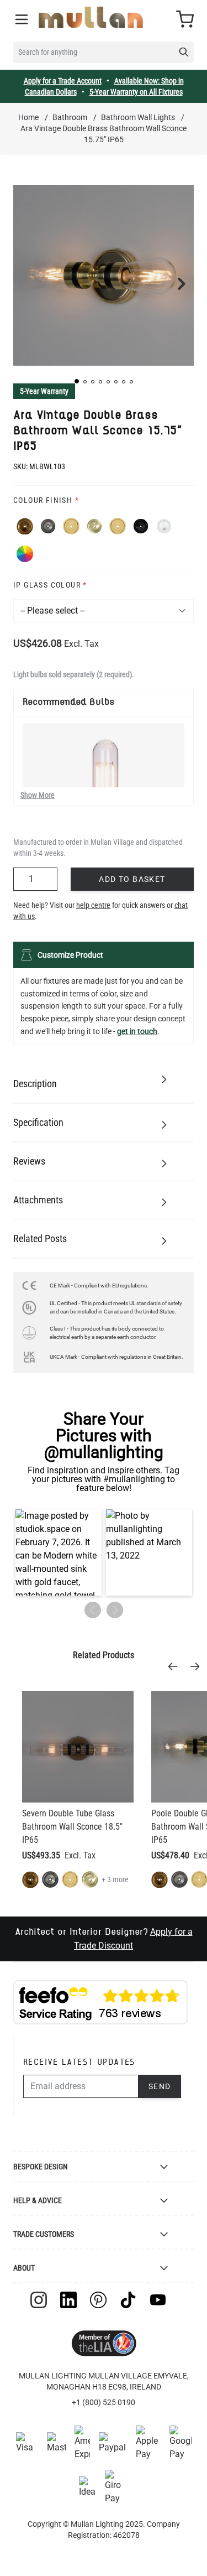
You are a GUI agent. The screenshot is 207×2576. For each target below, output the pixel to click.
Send (160, 2086)
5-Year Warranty (44, 391)
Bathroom (70, 117)
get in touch (137, 1031)
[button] (77, 381)
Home (28, 117)
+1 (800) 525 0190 (104, 2402)
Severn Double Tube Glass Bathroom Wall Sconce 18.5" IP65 (72, 1827)
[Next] (198, 1666)
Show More (38, 795)
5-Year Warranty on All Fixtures (136, 92)
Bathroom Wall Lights (138, 117)
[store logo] (91, 17)
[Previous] (176, 1666)
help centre (93, 905)
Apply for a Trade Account (63, 81)
